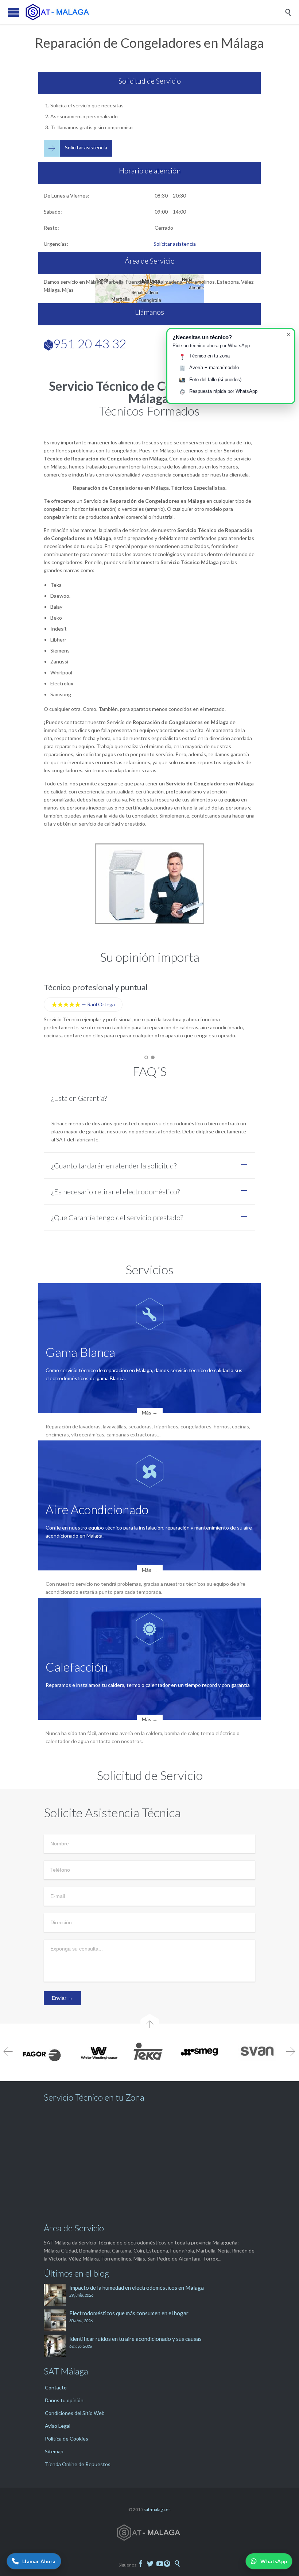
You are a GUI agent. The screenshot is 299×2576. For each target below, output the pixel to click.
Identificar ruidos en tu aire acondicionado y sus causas (135, 2339)
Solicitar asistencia (175, 244)
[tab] (149, 1098)
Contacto (56, 2387)
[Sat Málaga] (155, 12)
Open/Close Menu (14, 12)
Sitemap (54, 2451)
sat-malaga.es (157, 2509)
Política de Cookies (67, 2439)
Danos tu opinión (64, 2400)
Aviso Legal (58, 2426)
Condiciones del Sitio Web (75, 2413)
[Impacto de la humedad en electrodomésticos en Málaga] (57, 2295)
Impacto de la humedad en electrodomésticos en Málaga (137, 2288)
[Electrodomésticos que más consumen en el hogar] (57, 2320)
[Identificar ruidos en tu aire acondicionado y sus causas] (57, 2346)
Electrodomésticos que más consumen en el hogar (129, 2313)
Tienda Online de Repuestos (78, 2464)
